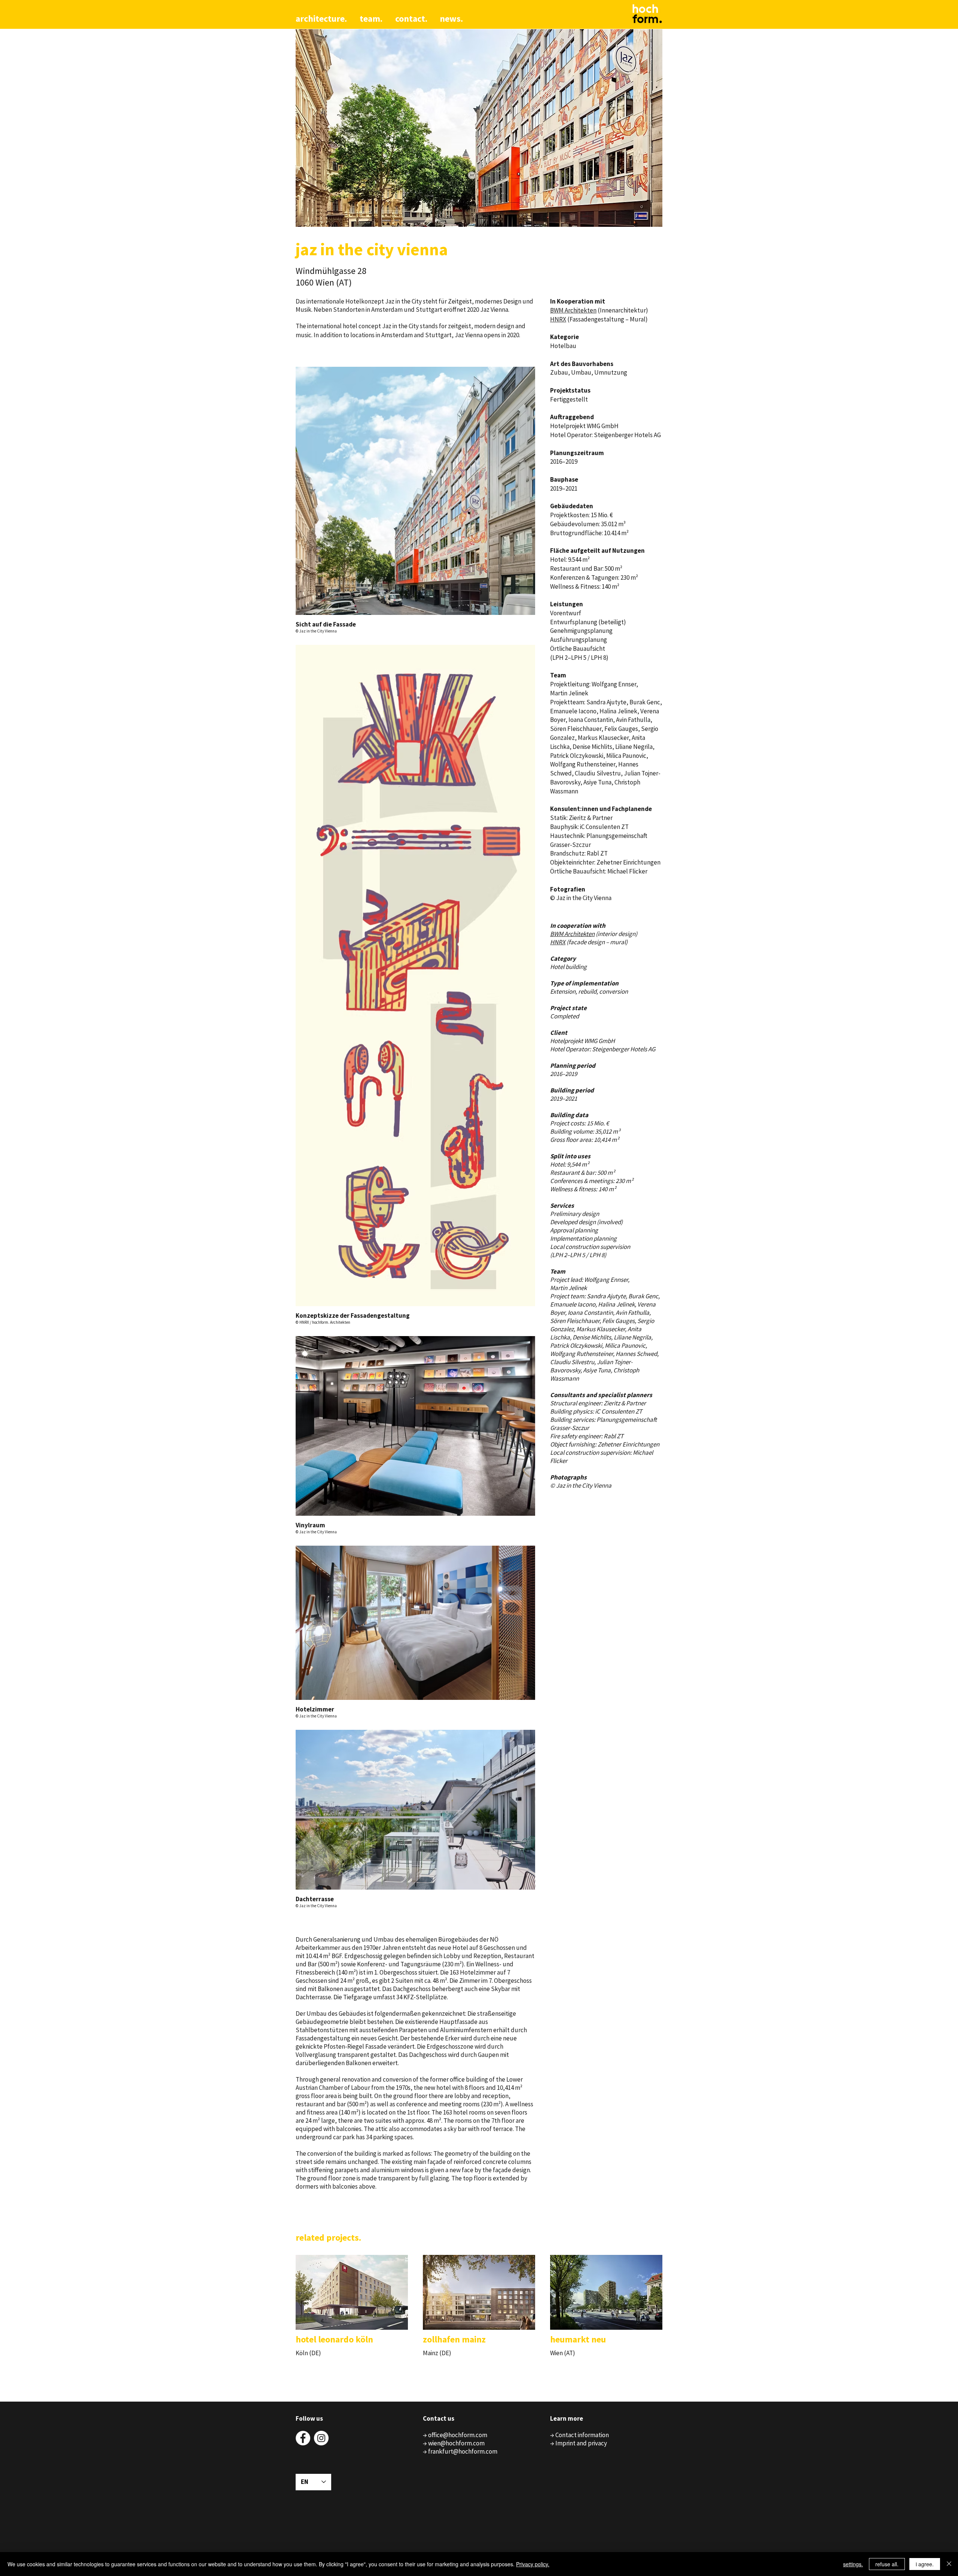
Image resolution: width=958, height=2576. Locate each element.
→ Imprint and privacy (579, 2443)
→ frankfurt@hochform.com (460, 2451)
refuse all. (887, 2564)
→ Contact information (579, 2435)
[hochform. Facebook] (303, 2438)
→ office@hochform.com (455, 2435)
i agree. (925, 2564)
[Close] (949, 2564)
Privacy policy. (533, 2564)
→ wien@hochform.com (454, 2443)
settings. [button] (853, 2564)
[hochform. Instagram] (321, 2438)
